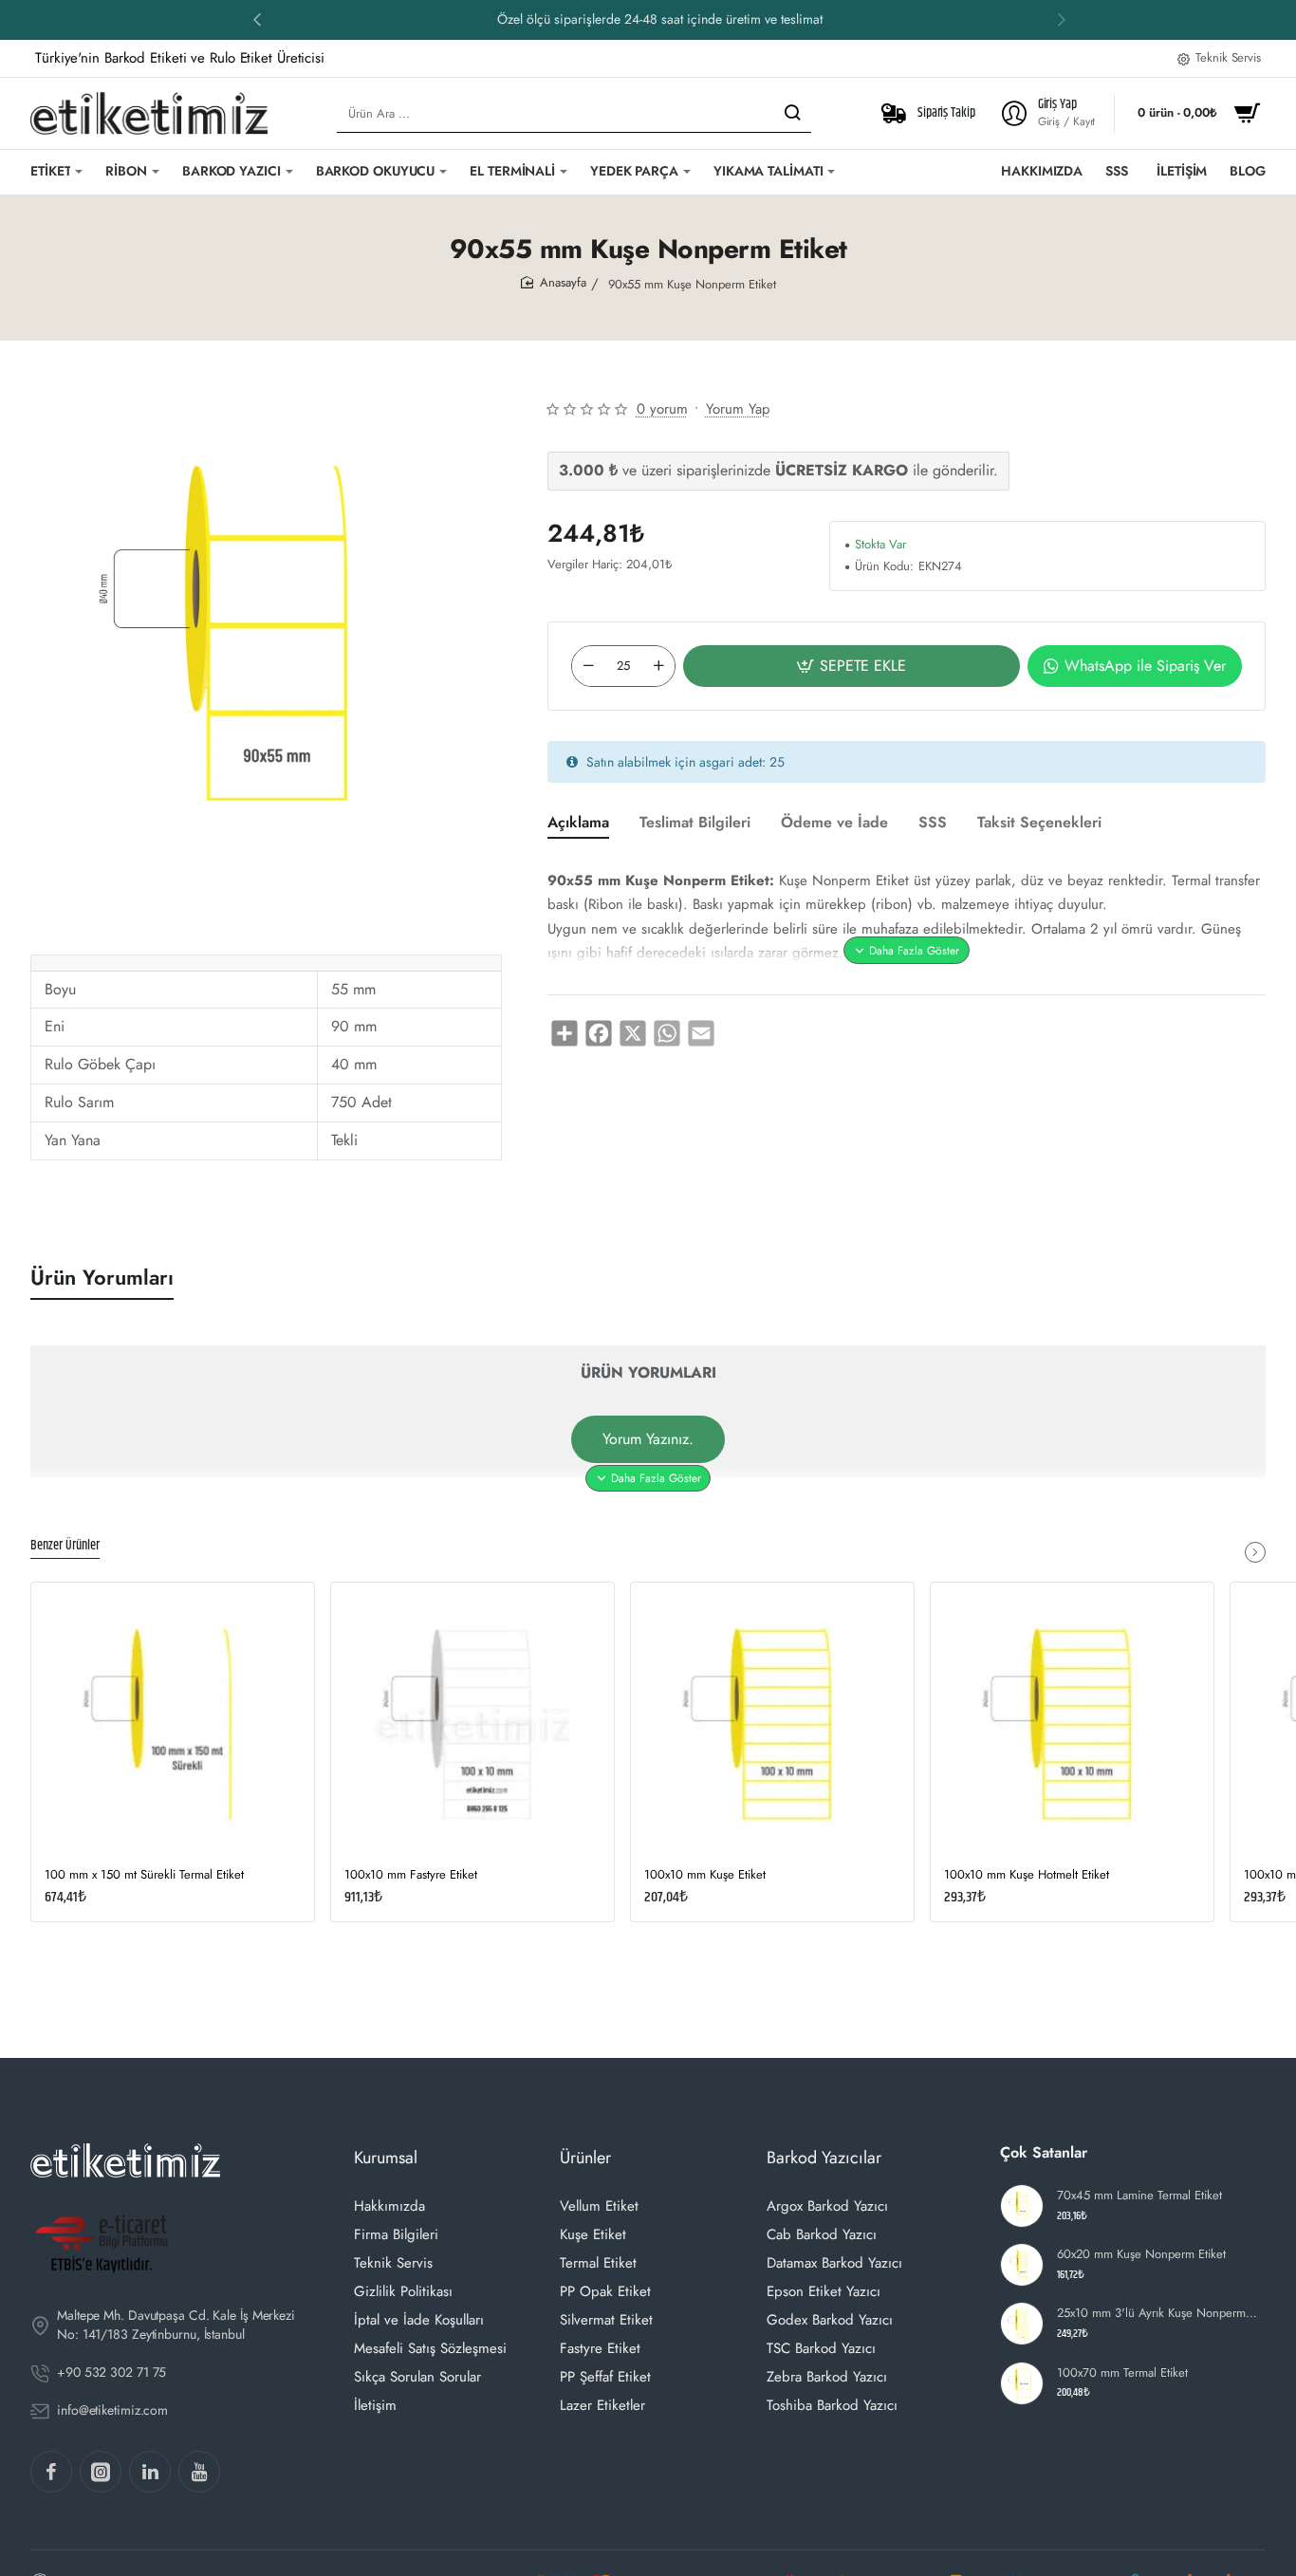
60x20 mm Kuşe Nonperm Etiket (1141, 2255)
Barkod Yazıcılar (824, 2158)
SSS (933, 823)
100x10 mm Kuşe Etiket (705, 1875)
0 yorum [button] (662, 409)
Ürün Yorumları (102, 1278)
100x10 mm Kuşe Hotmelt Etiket (1027, 1875)
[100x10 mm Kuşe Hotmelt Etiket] (1072, 1724)
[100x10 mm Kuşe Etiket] (772, 1724)
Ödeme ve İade (834, 823)
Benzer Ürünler (65, 1547)
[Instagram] (101, 2472)
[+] (658, 666)
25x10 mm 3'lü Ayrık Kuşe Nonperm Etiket (1159, 2314)
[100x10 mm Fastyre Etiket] (472, 1724)
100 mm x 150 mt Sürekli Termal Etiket (144, 1875)
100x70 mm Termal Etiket (1122, 2373)
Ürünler (585, 2158)
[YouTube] (199, 2472)
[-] (588, 666)
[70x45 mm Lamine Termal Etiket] (1022, 2206)
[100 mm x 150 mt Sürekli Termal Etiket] (173, 1724)
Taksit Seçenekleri (1039, 823)
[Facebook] (51, 2472)
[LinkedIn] (150, 2472)
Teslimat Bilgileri (695, 823)
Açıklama (578, 823)
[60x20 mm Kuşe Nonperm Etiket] (1022, 2265)
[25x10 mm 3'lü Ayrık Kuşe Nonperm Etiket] (1022, 2324)
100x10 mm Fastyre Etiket (411, 1875)
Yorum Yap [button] (738, 409)
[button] (1062, 19)
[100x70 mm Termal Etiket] (1022, 2383)
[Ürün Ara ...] (792, 113)
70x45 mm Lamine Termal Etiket (1139, 2196)
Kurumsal (386, 2158)
